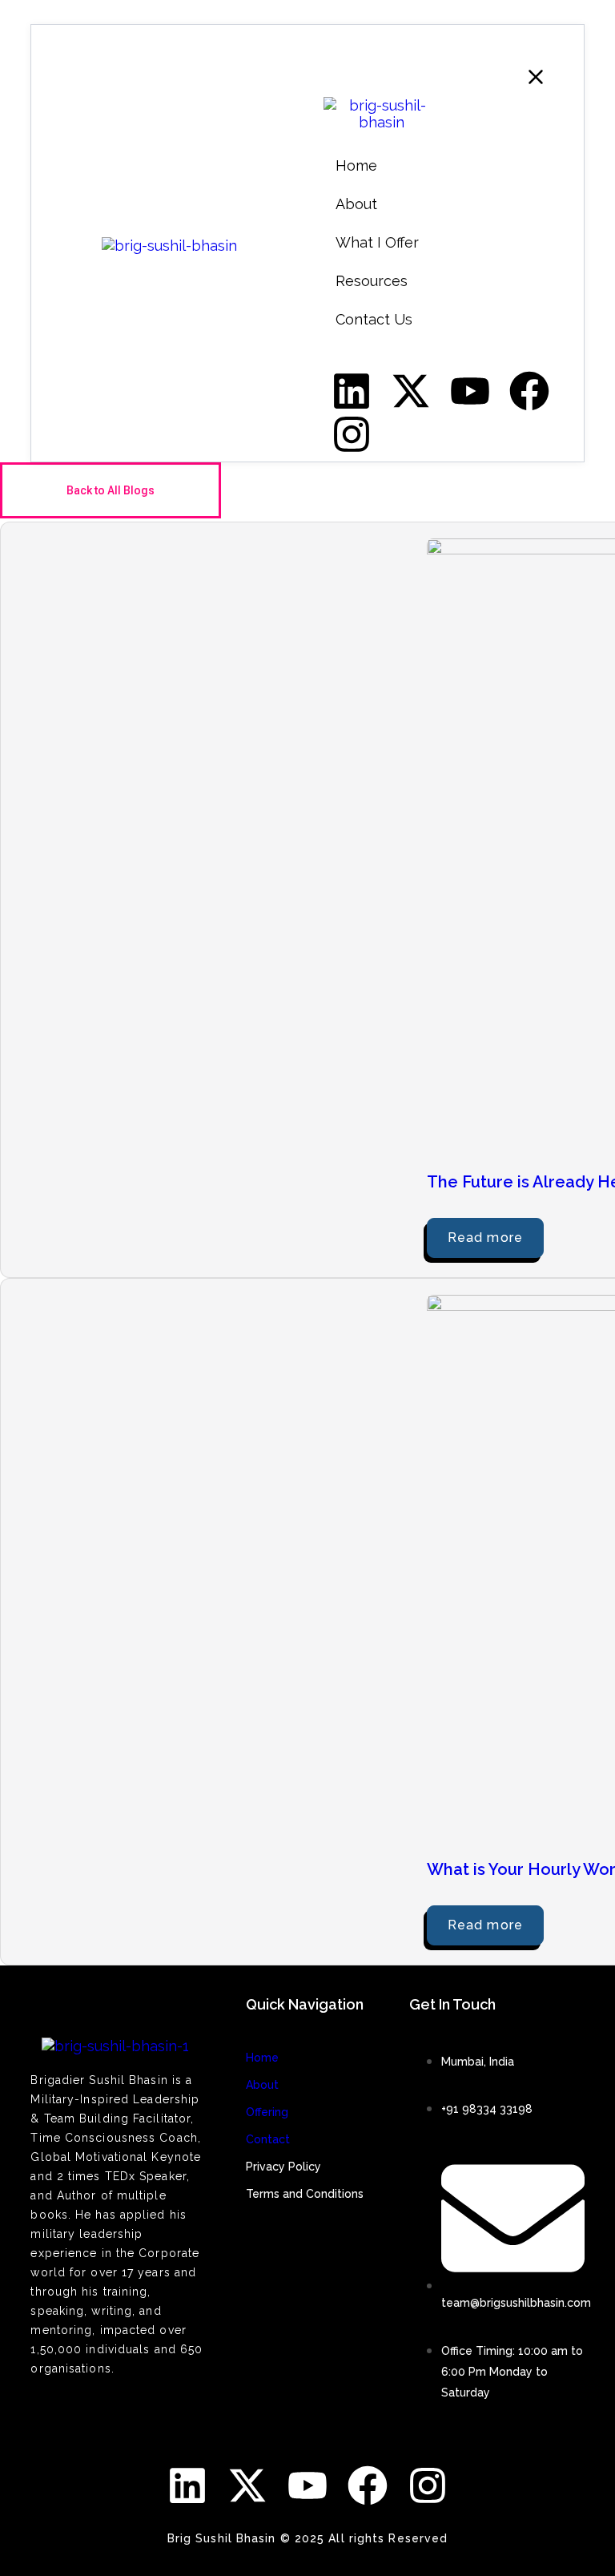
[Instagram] (428, 2485)
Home (262, 2058)
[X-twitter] (247, 2485)
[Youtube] (307, 2485)
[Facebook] (368, 2485)
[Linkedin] (187, 2485)
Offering (267, 2112)
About (262, 2085)
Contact (268, 2139)
